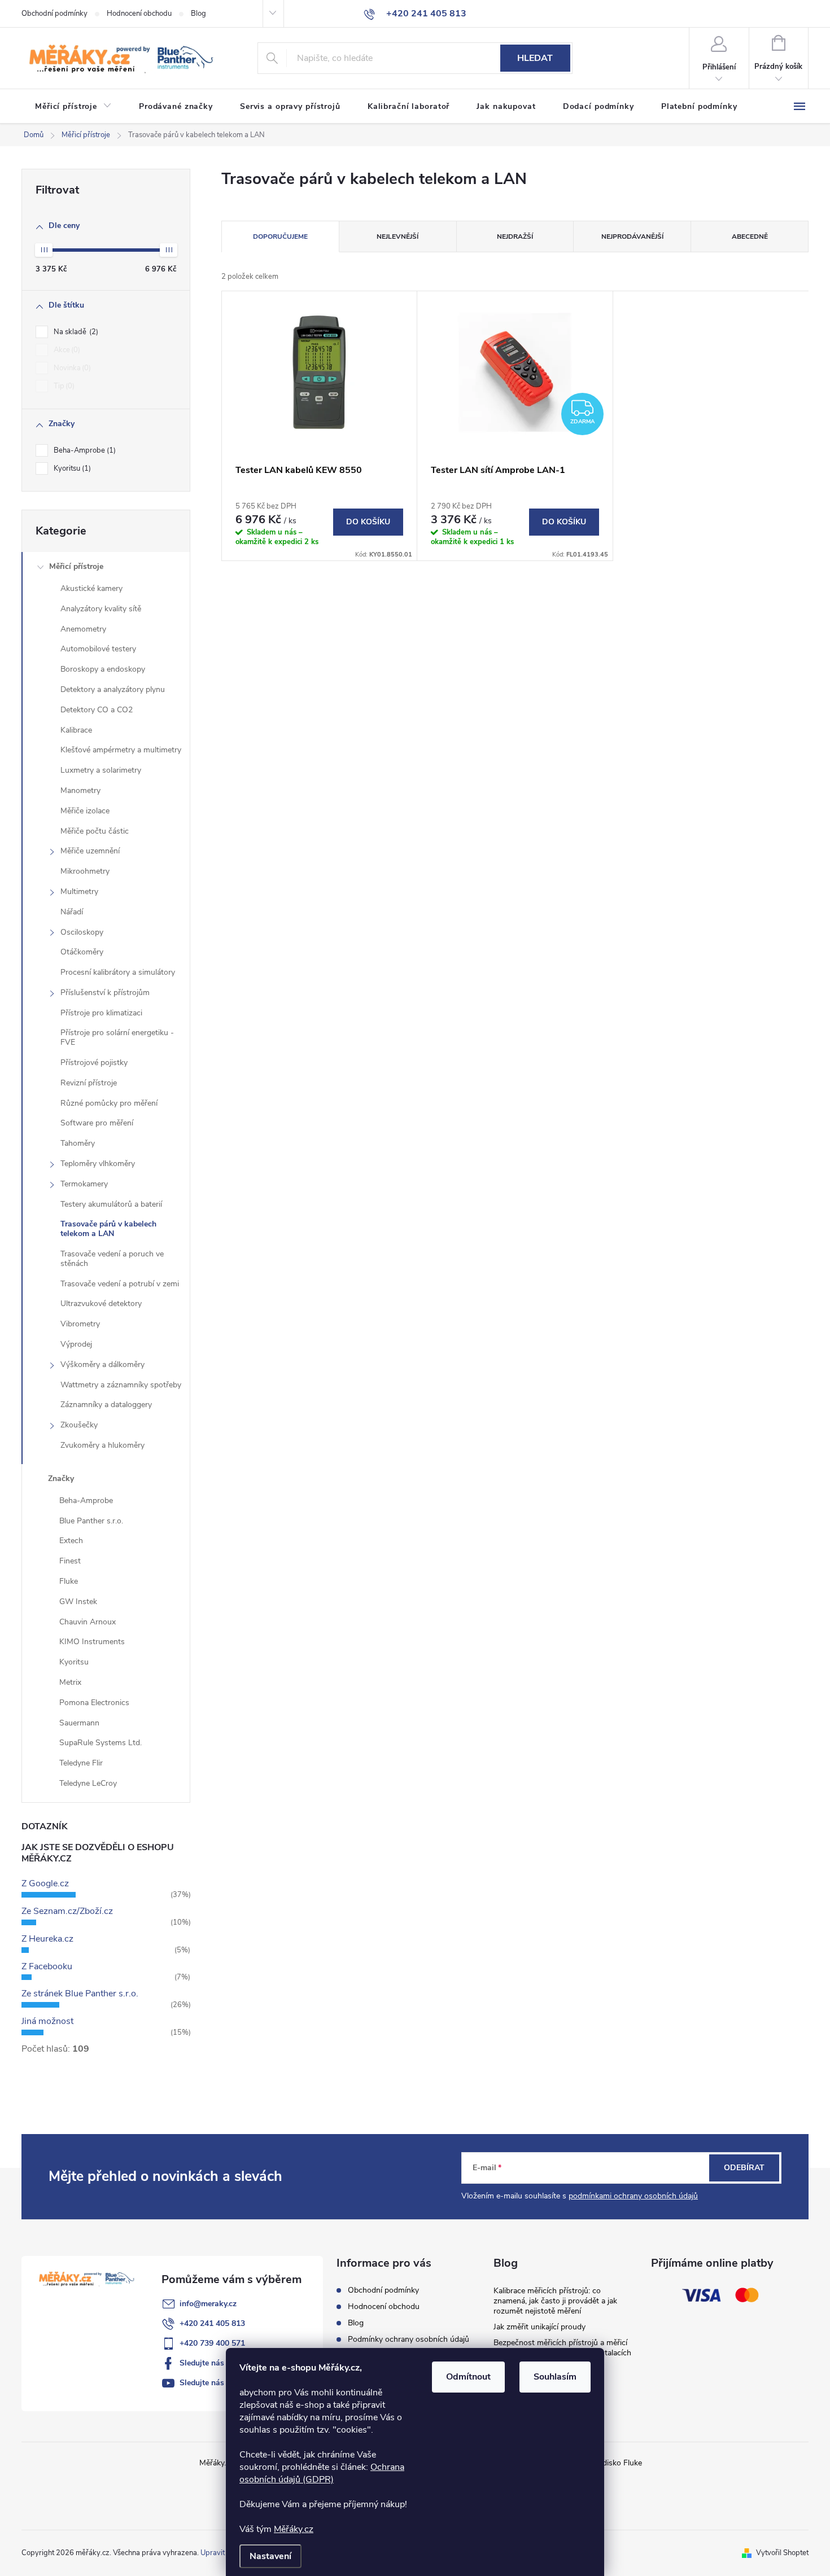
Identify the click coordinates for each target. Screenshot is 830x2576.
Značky (61, 1478)
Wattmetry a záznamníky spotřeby (121, 1385)
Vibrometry (80, 1324)
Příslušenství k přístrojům (105, 993)
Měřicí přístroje (76, 566)
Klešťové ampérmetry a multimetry (121, 750)
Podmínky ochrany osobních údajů (409, 2339)
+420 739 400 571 (212, 2343)
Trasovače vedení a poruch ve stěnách (112, 1259)
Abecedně (750, 236)
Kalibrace (76, 730)
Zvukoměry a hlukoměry (102, 1445)
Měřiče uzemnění (90, 851)
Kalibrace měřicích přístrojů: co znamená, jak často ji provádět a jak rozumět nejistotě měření (555, 2301)
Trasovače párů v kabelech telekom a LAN (108, 1229)
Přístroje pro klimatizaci (101, 1013)
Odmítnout (468, 2377)
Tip (63, 386)
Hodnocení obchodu (139, 14)
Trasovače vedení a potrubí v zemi (120, 1284)
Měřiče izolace (85, 811)
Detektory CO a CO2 (97, 710)
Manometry (80, 790)
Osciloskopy (82, 932)
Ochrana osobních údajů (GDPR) (322, 2473)
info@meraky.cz (208, 2304)
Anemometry (83, 629)
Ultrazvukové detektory (101, 1304)
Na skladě (75, 332)
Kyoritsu (71, 468)
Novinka (71, 368)
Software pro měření (97, 1123)
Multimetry (79, 891)
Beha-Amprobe (84, 450)
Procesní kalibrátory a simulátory (118, 972)
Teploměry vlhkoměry (98, 1164)
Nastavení (270, 2556)
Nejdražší (515, 236)
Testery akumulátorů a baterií (111, 1204)
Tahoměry (78, 1143)
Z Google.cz (45, 1883)
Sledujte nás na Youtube (223, 2383)
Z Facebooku (47, 1966)
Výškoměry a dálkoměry (102, 1364)
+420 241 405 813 (212, 2323)
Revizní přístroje (89, 1083)
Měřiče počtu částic (95, 831)
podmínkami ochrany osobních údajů (633, 2196)
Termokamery (84, 1184)
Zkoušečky (79, 1425)
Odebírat (744, 2168)
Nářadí (72, 912)
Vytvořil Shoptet (782, 2553)
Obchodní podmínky (54, 14)
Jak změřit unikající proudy (539, 2327)
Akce (66, 350)
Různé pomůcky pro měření (109, 1103)
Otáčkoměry (82, 952)
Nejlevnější (397, 236)
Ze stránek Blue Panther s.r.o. (80, 1994)
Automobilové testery (98, 649)
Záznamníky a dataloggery (106, 1405)
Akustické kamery (91, 588)
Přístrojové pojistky (94, 1063)
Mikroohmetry (85, 871)
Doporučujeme (280, 236)
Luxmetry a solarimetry (101, 770)
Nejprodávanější (632, 236)
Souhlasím (555, 2377)
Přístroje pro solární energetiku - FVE (117, 1037)
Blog (198, 14)
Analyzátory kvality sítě (101, 609)
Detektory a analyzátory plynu (113, 689)
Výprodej (76, 1344)
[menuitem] (73, 107)
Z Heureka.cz (47, 1939)
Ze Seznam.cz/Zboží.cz (67, 1911)
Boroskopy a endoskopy (103, 669)
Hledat (535, 58)
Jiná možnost (47, 2021)
